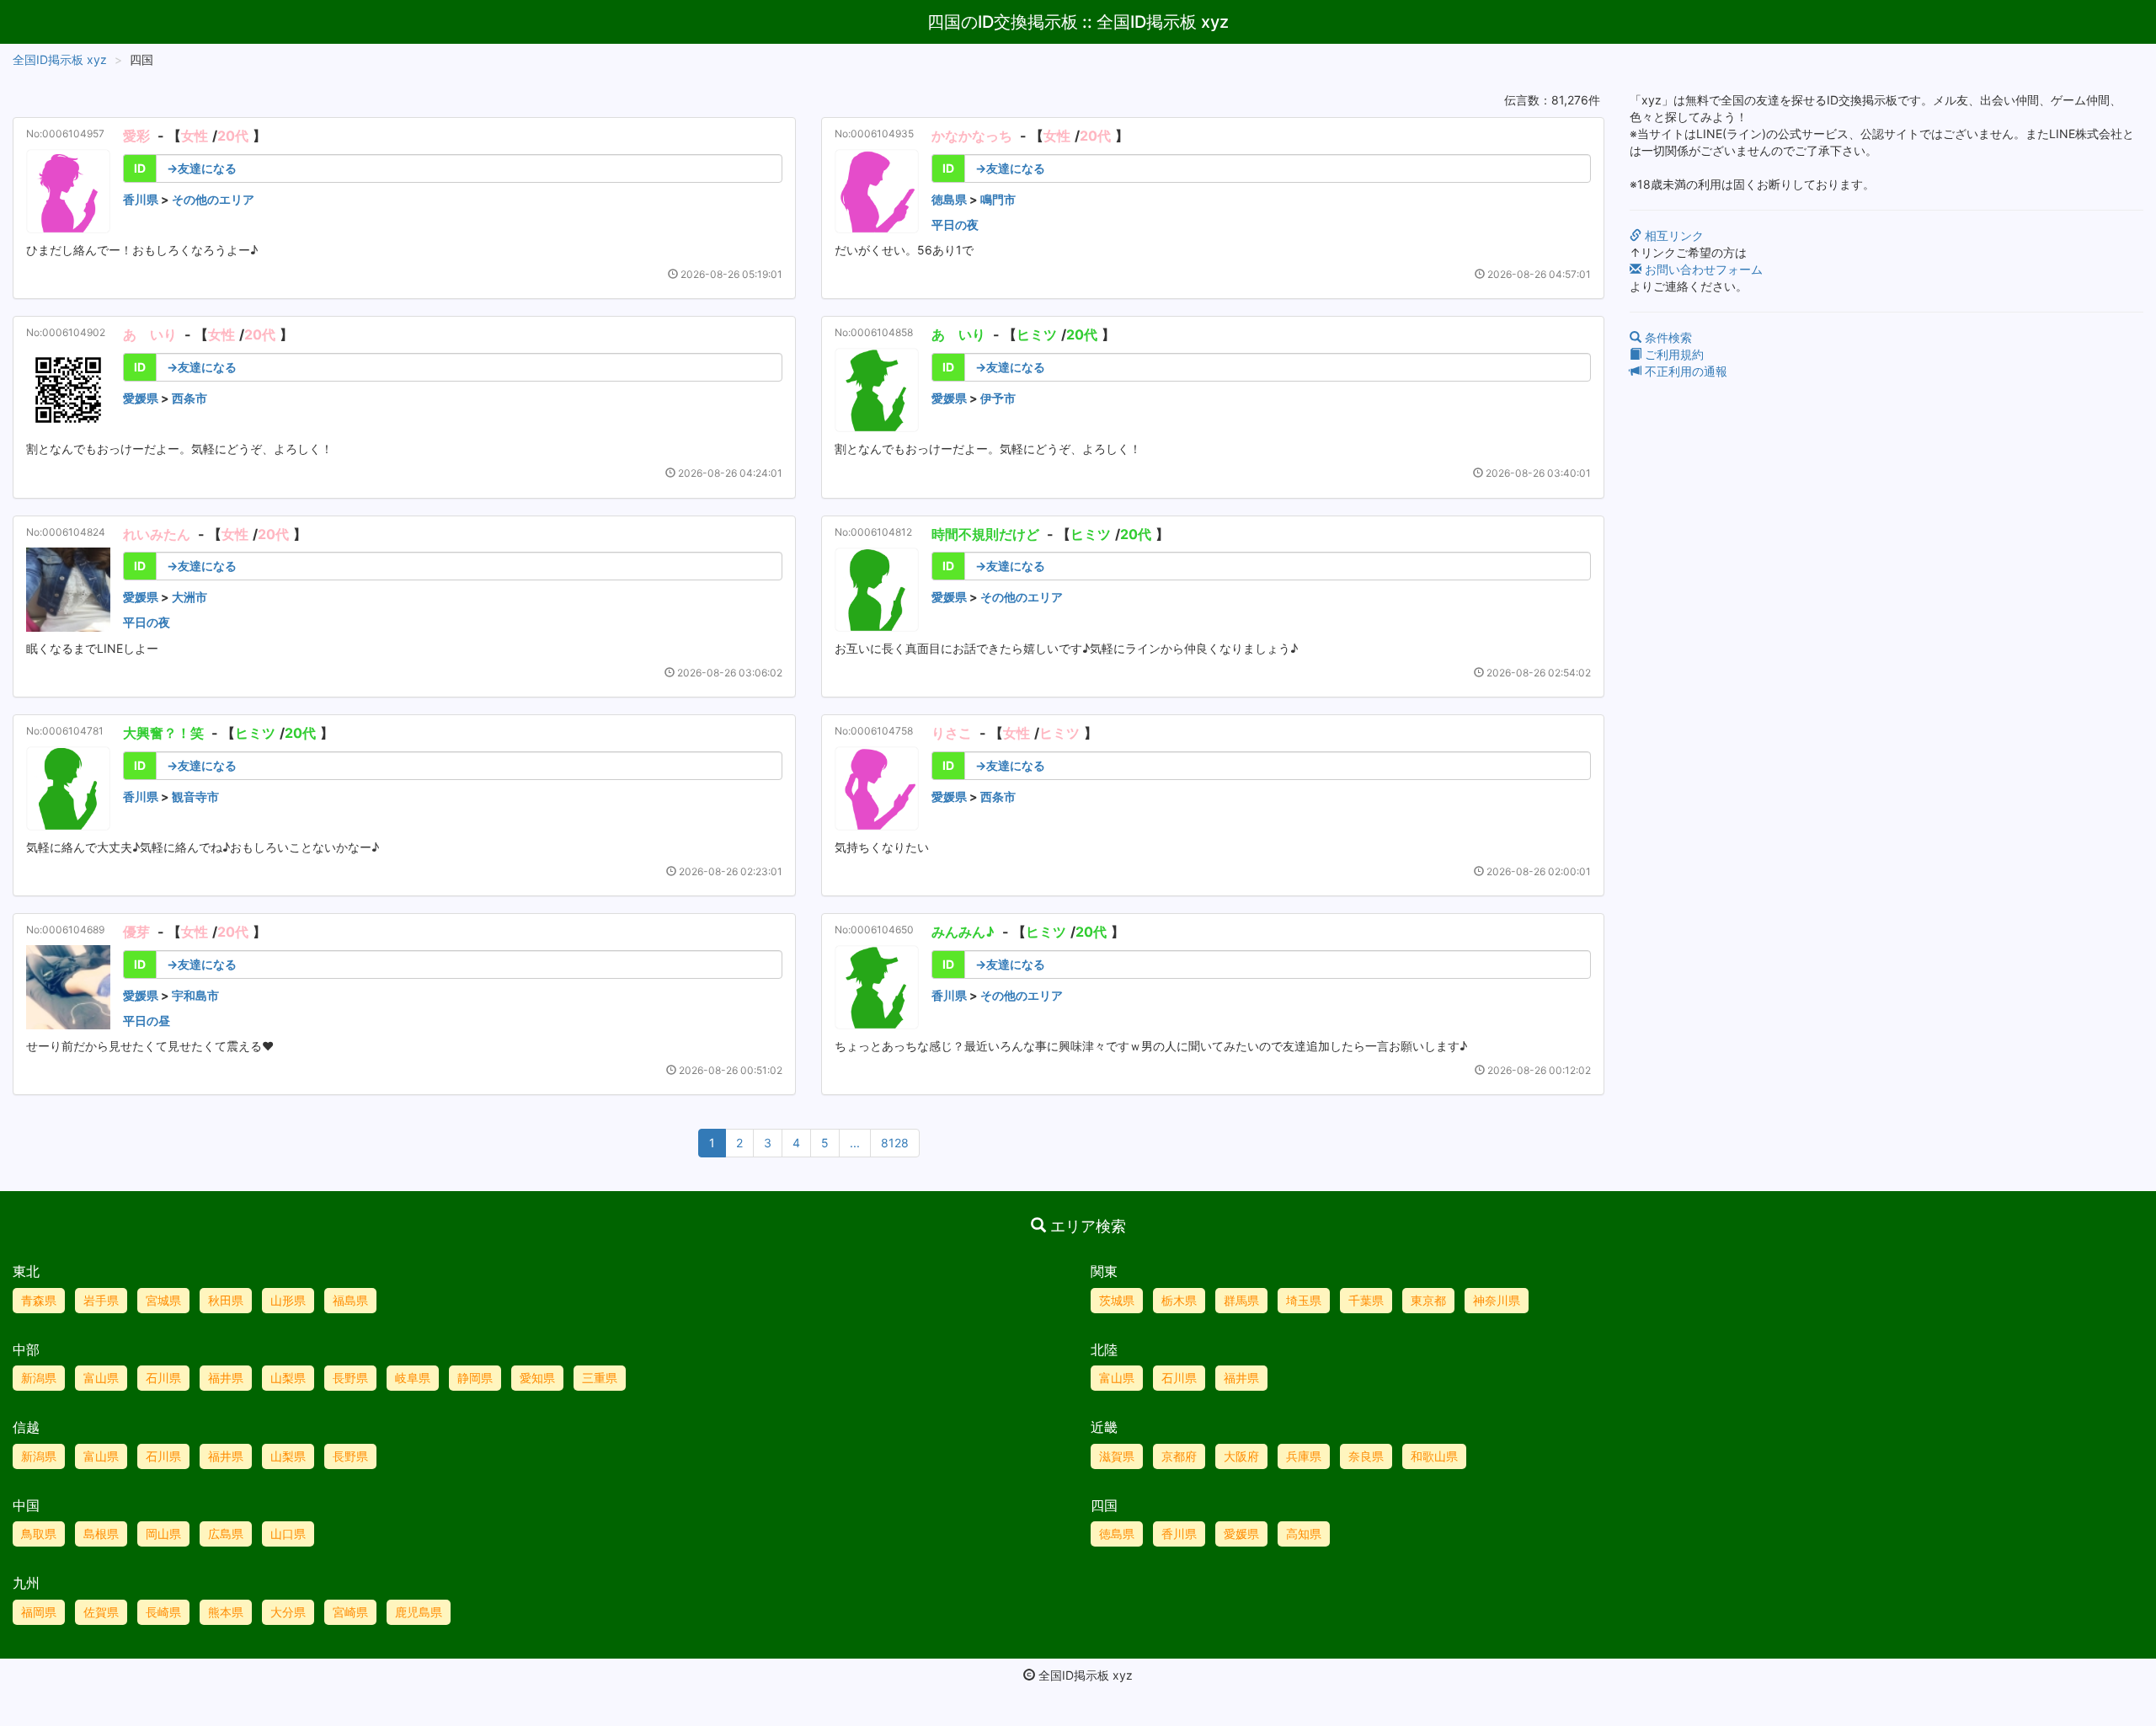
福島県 (350, 1300)
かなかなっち (972, 136)
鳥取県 (39, 1534)
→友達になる (202, 168)
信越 (26, 1427)
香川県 (141, 199)
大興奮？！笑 (163, 733)
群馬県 (1241, 1300)
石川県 (163, 1378)
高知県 (1304, 1534)
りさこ (952, 733)
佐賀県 (101, 1612)
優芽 (136, 932)
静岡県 (475, 1378)
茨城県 (1117, 1300)
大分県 (288, 1612)
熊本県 (226, 1612)
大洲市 (189, 597)
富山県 (101, 1378)
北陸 (1104, 1349)
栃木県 (1179, 1300)
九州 (26, 1583)
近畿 (1104, 1427)
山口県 (288, 1534)
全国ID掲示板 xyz (60, 59)
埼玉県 (1304, 1300)
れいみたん (157, 534)
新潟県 (39, 1378)
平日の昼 (147, 1021)
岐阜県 (413, 1378)
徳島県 (949, 199)
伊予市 (998, 398)
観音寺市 (195, 796)
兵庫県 (1304, 1456)
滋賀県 (1117, 1456)
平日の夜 (955, 224)
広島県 (226, 1534)
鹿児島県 (419, 1612)
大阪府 (1241, 1456)
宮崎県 (350, 1612)
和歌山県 (1434, 1456)
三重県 (600, 1378)
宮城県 (163, 1300)
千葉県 (1366, 1300)
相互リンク (1673, 235)
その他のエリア (213, 199)
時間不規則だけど (985, 534)
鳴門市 (998, 199)
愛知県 (537, 1378)
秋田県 (226, 1300)
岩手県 (101, 1300)
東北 (26, 1271)
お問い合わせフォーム (1702, 269)
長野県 (350, 1378)
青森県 (39, 1300)
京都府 (1179, 1456)
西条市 (189, 398)
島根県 (101, 1534)
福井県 (226, 1378)
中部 (26, 1349)
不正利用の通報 (1684, 371)
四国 (1104, 1505)
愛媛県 (141, 398)
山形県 (288, 1300)
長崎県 (163, 1612)
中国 (26, 1505)
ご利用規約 (1673, 354)
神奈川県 (1497, 1300)
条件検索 (1667, 337)
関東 (1104, 1271)
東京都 (1428, 1300)
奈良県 (1366, 1456)
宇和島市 (195, 995)
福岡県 (39, 1612)
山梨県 (288, 1378)
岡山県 (163, 1534)
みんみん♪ (963, 932)
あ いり (150, 334)
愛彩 (136, 136)
